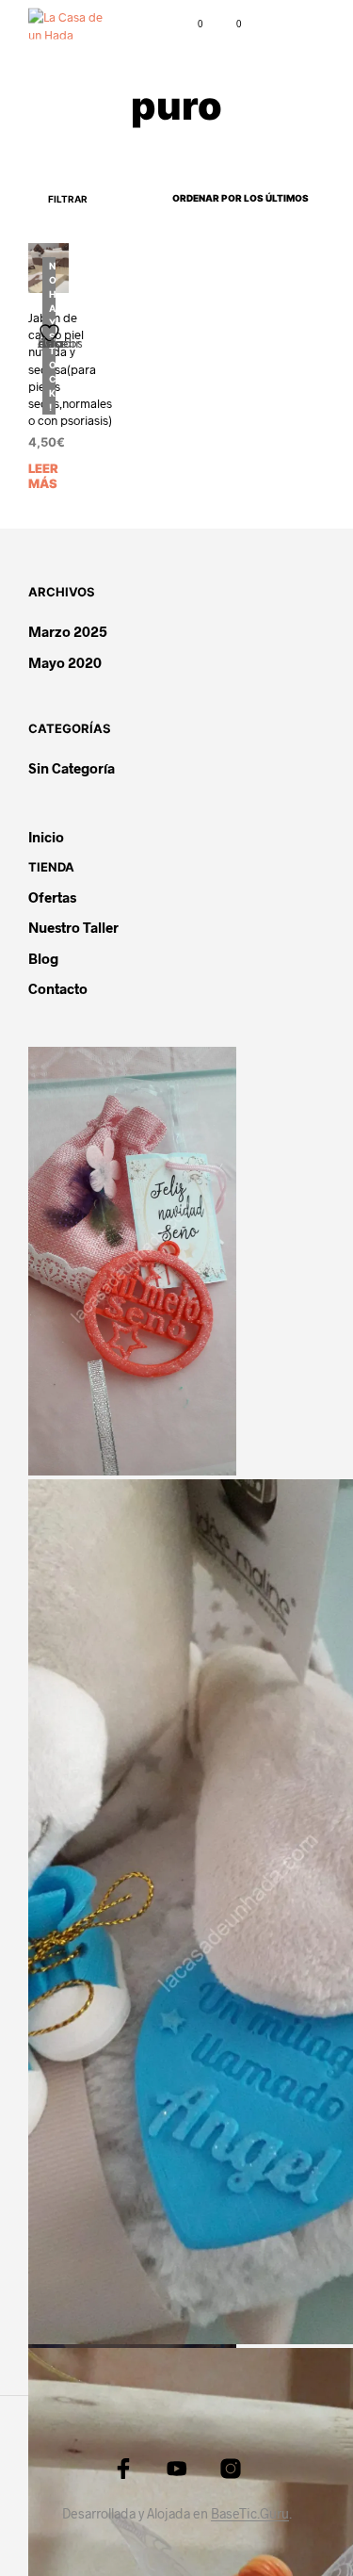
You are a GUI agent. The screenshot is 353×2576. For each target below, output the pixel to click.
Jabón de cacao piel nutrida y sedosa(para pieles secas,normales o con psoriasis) (70, 369)
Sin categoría (72, 768)
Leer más (43, 476)
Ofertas (52, 897)
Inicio (46, 837)
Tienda (51, 867)
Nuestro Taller (73, 927)
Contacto (58, 988)
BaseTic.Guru (250, 2514)
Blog (43, 958)
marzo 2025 (68, 631)
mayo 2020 (65, 662)
